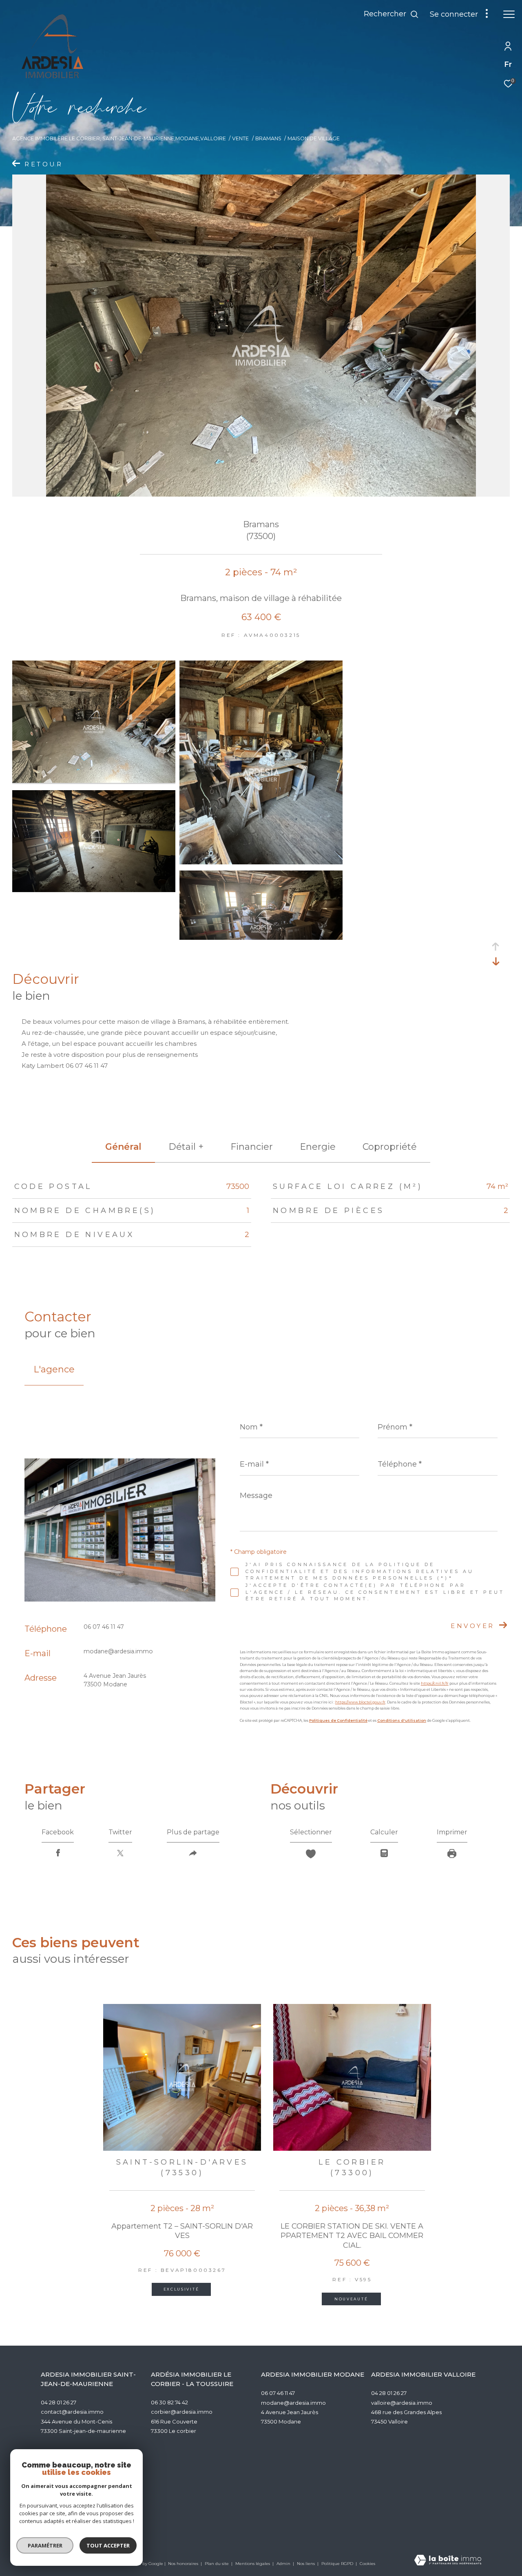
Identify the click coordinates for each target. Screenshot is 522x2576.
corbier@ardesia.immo (182, 2412)
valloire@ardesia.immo (402, 2403)
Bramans (268, 138)
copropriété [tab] (390, 1147)
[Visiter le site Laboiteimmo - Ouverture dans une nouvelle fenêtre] (448, 2561)
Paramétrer (45, 2545)
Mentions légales (253, 2564)
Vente (240, 138)
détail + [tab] (186, 1147)
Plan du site (217, 2564)
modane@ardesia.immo (118, 1651)
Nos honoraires (184, 2564)
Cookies (367, 2564)
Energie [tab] (318, 1147)
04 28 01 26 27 (59, 2402)
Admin (284, 2564)
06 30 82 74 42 (169, 2402)
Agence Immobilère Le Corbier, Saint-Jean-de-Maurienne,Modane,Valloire (119, 138)
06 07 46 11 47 (104, 1627)
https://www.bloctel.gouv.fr (360, 1702)
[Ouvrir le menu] (509, 14)
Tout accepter (108, 2545)
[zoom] (94, 781)
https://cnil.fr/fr (435, 1683)
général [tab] (123, 1147)
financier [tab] (252, 1147)
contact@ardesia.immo (72, 2412)
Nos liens (306, 2564)
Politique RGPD (337, 2564)
